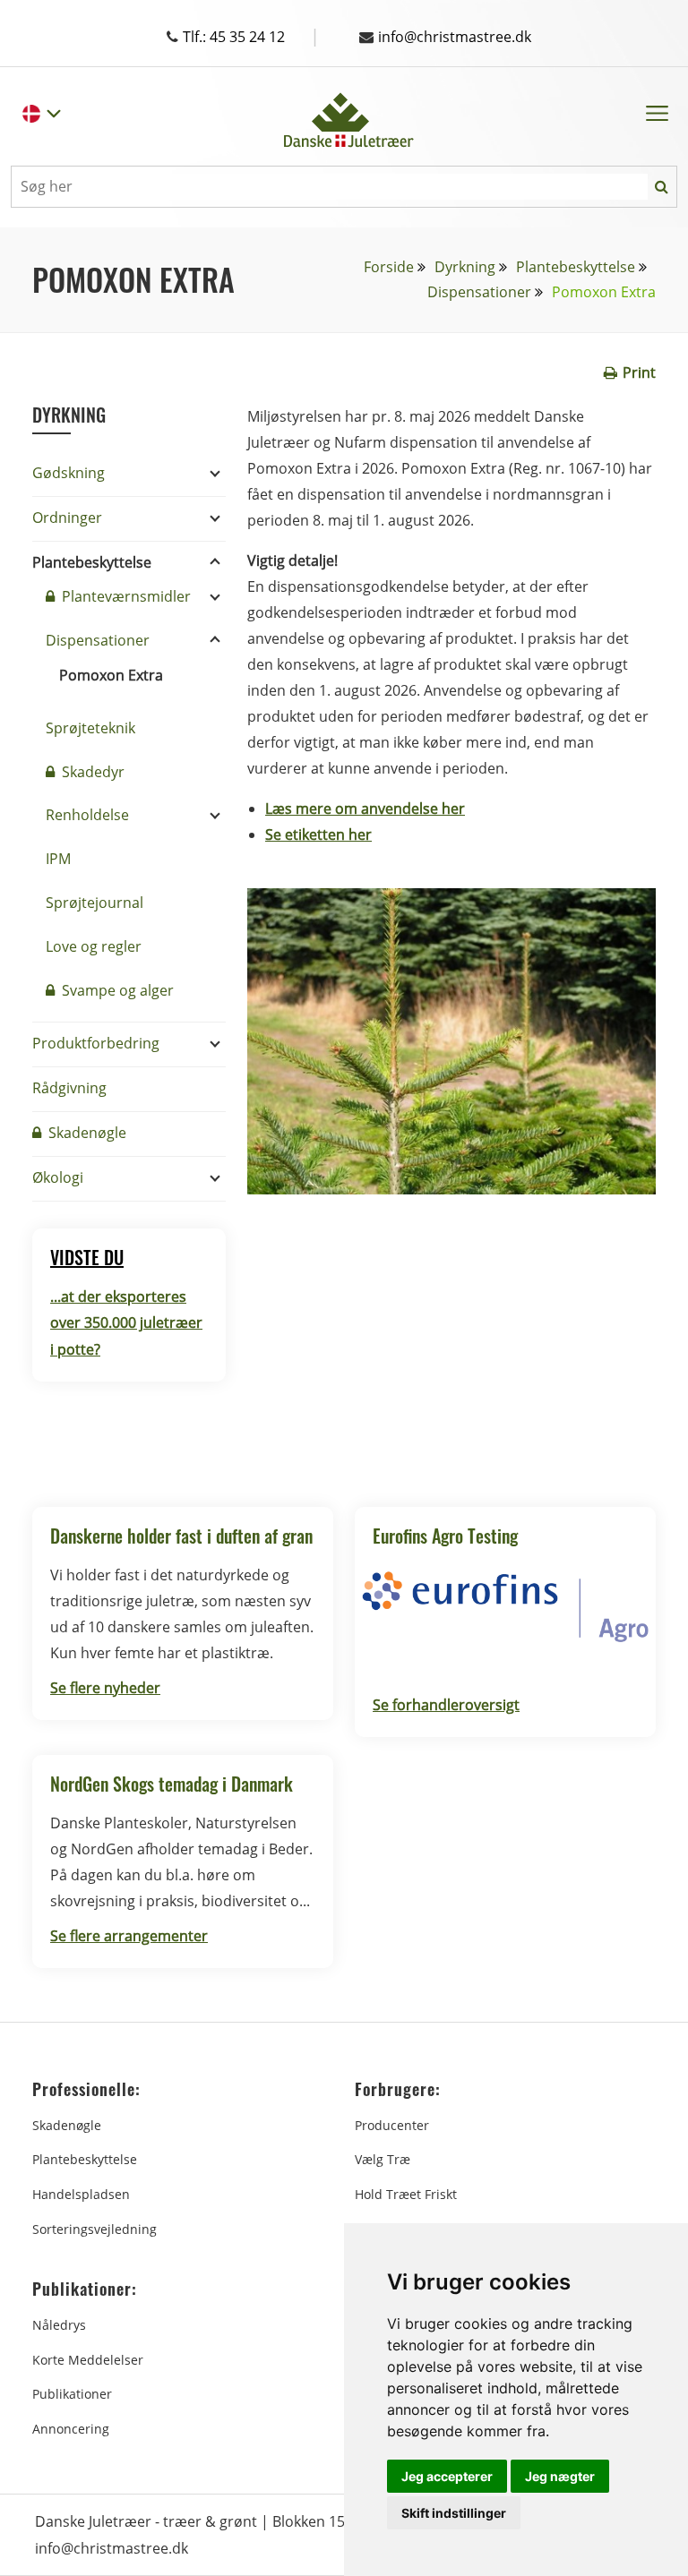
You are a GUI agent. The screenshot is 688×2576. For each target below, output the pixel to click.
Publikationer (72, 2394)
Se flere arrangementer (129, 1936)
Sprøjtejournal (95, 903)
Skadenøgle (86, 1133)
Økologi (58, 1177)
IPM (58, 859)
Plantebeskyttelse (576, 267)
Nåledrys (59, 2325)
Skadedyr (91, 772)
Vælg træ (383, 2159)
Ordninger (67, 518)
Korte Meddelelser (88, 2360)
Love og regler (94, 946)
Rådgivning (69, 1088)
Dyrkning (465, 267)
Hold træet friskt (406, 2194)
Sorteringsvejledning (95, 2229)
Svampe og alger (116, 990)
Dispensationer (479, 292)
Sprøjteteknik (90, 728)
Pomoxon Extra (111, 675)
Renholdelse (87, 815)
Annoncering (71, 2429)
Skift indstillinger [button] (454, 2513)
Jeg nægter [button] (560, 2476)
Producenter (392, 2125)
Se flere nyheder (105, 1688)
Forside (389, 267)
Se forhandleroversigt (446, 1705)
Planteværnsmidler (125, 596)
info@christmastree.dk (455, 37)
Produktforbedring (96, 1043)
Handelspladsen (81, 2194)
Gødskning (69, 473)
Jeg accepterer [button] (447, 2476)
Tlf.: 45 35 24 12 (251, 37)
